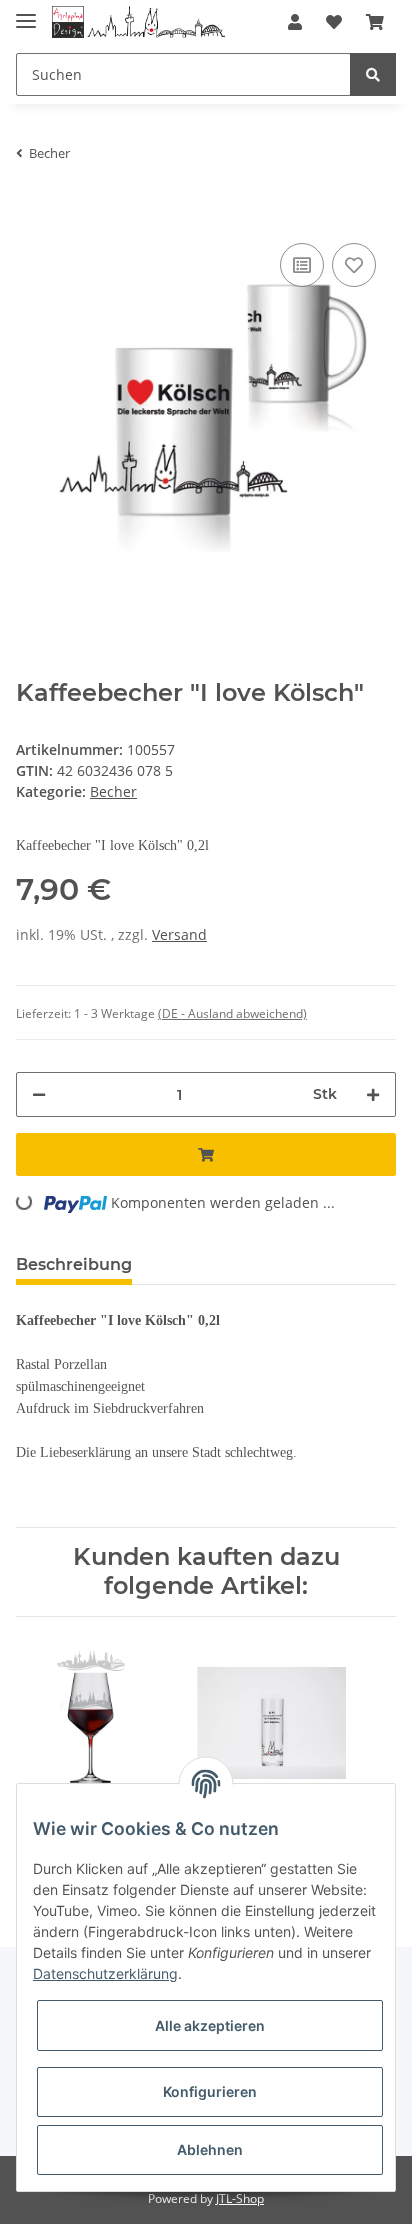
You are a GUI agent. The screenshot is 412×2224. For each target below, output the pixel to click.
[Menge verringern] (39, 1094)
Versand (179, 934)
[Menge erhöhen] (373, 1094)
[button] (295, 22)
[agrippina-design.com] (139, 22)
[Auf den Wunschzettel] (354, 265)
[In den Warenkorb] (32, 208)
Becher (113, 791)
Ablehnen (210, 2149)
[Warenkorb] (375, 22)
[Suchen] (373, 74)
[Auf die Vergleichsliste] (302, 265)
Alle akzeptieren (210, 2025)
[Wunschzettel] (334, 22)
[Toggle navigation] (26, 12)
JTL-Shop (240, 2198)
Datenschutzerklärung (105, 1973)
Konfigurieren (210, 2091)
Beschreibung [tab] (74, 1264)
